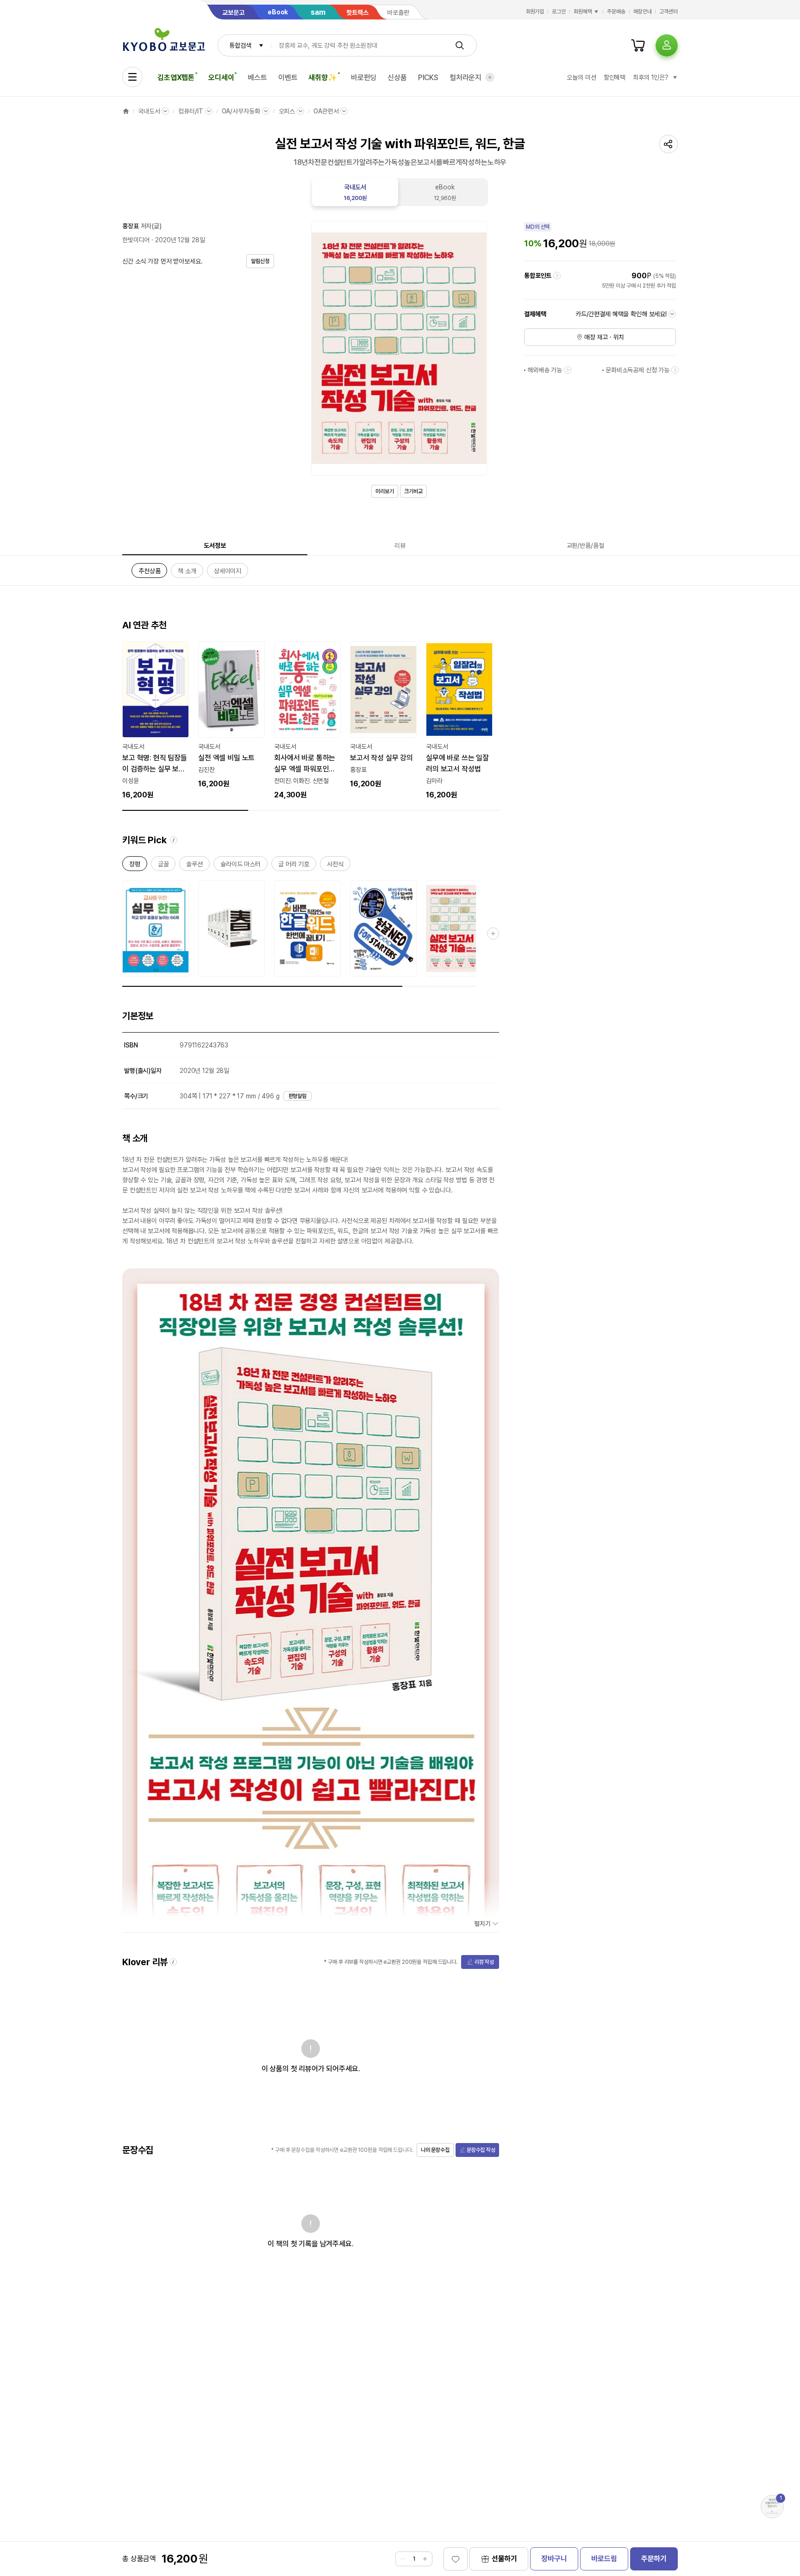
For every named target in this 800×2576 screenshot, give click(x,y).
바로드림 (604, 2559)
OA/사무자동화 (241, 111)
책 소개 (187, 573)
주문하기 (654, 2559)
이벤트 (288, 78)
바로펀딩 (364, 78)
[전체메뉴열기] (132, 77)
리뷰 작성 (484, 1962)
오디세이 (221, 78)
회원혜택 (583, 12)
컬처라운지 (466, 78)
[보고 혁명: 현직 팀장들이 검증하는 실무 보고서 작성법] (156, 721)
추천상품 (149, 573)
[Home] (126, 111)
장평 (135, 866)
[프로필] (667, 45)
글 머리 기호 (294, 866)
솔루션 (194, 866)
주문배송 (616, 12)
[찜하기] (456, 2559)
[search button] (460, 45)
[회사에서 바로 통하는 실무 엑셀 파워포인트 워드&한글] (307, 721)
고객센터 (669, 12)
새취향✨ (322, 78)
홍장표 (131, 226)
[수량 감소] (403, 2559)
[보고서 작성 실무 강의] (383, 715)
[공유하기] (669, 144)
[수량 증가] (425, 2559)
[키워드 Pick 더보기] (493, 934)
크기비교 (413, 491)
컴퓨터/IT (191, 111)
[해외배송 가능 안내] (568, 370)
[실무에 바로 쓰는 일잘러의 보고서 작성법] (459, 721)
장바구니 (554, 2559)
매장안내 (643, 12)
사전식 (335, 866)
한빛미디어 (136, 240)
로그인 (559, 12)
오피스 (287, 111)
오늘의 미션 (581, 77)
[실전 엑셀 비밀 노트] (231, 715)
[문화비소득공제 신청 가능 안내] (675, 370)
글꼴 (163, 866)
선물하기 (504, 2559)
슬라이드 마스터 (241, 866)
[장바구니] (638, 45)
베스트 (257, 78)
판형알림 (298, 1096)
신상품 (397, 78)
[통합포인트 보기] (557, 276)
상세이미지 (228, 573)
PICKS (428, 78)
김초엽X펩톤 (176, 78)
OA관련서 (326, 111)
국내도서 (149, 111)
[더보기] (490, 77)
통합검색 (240, 45)
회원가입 (535, 12)
